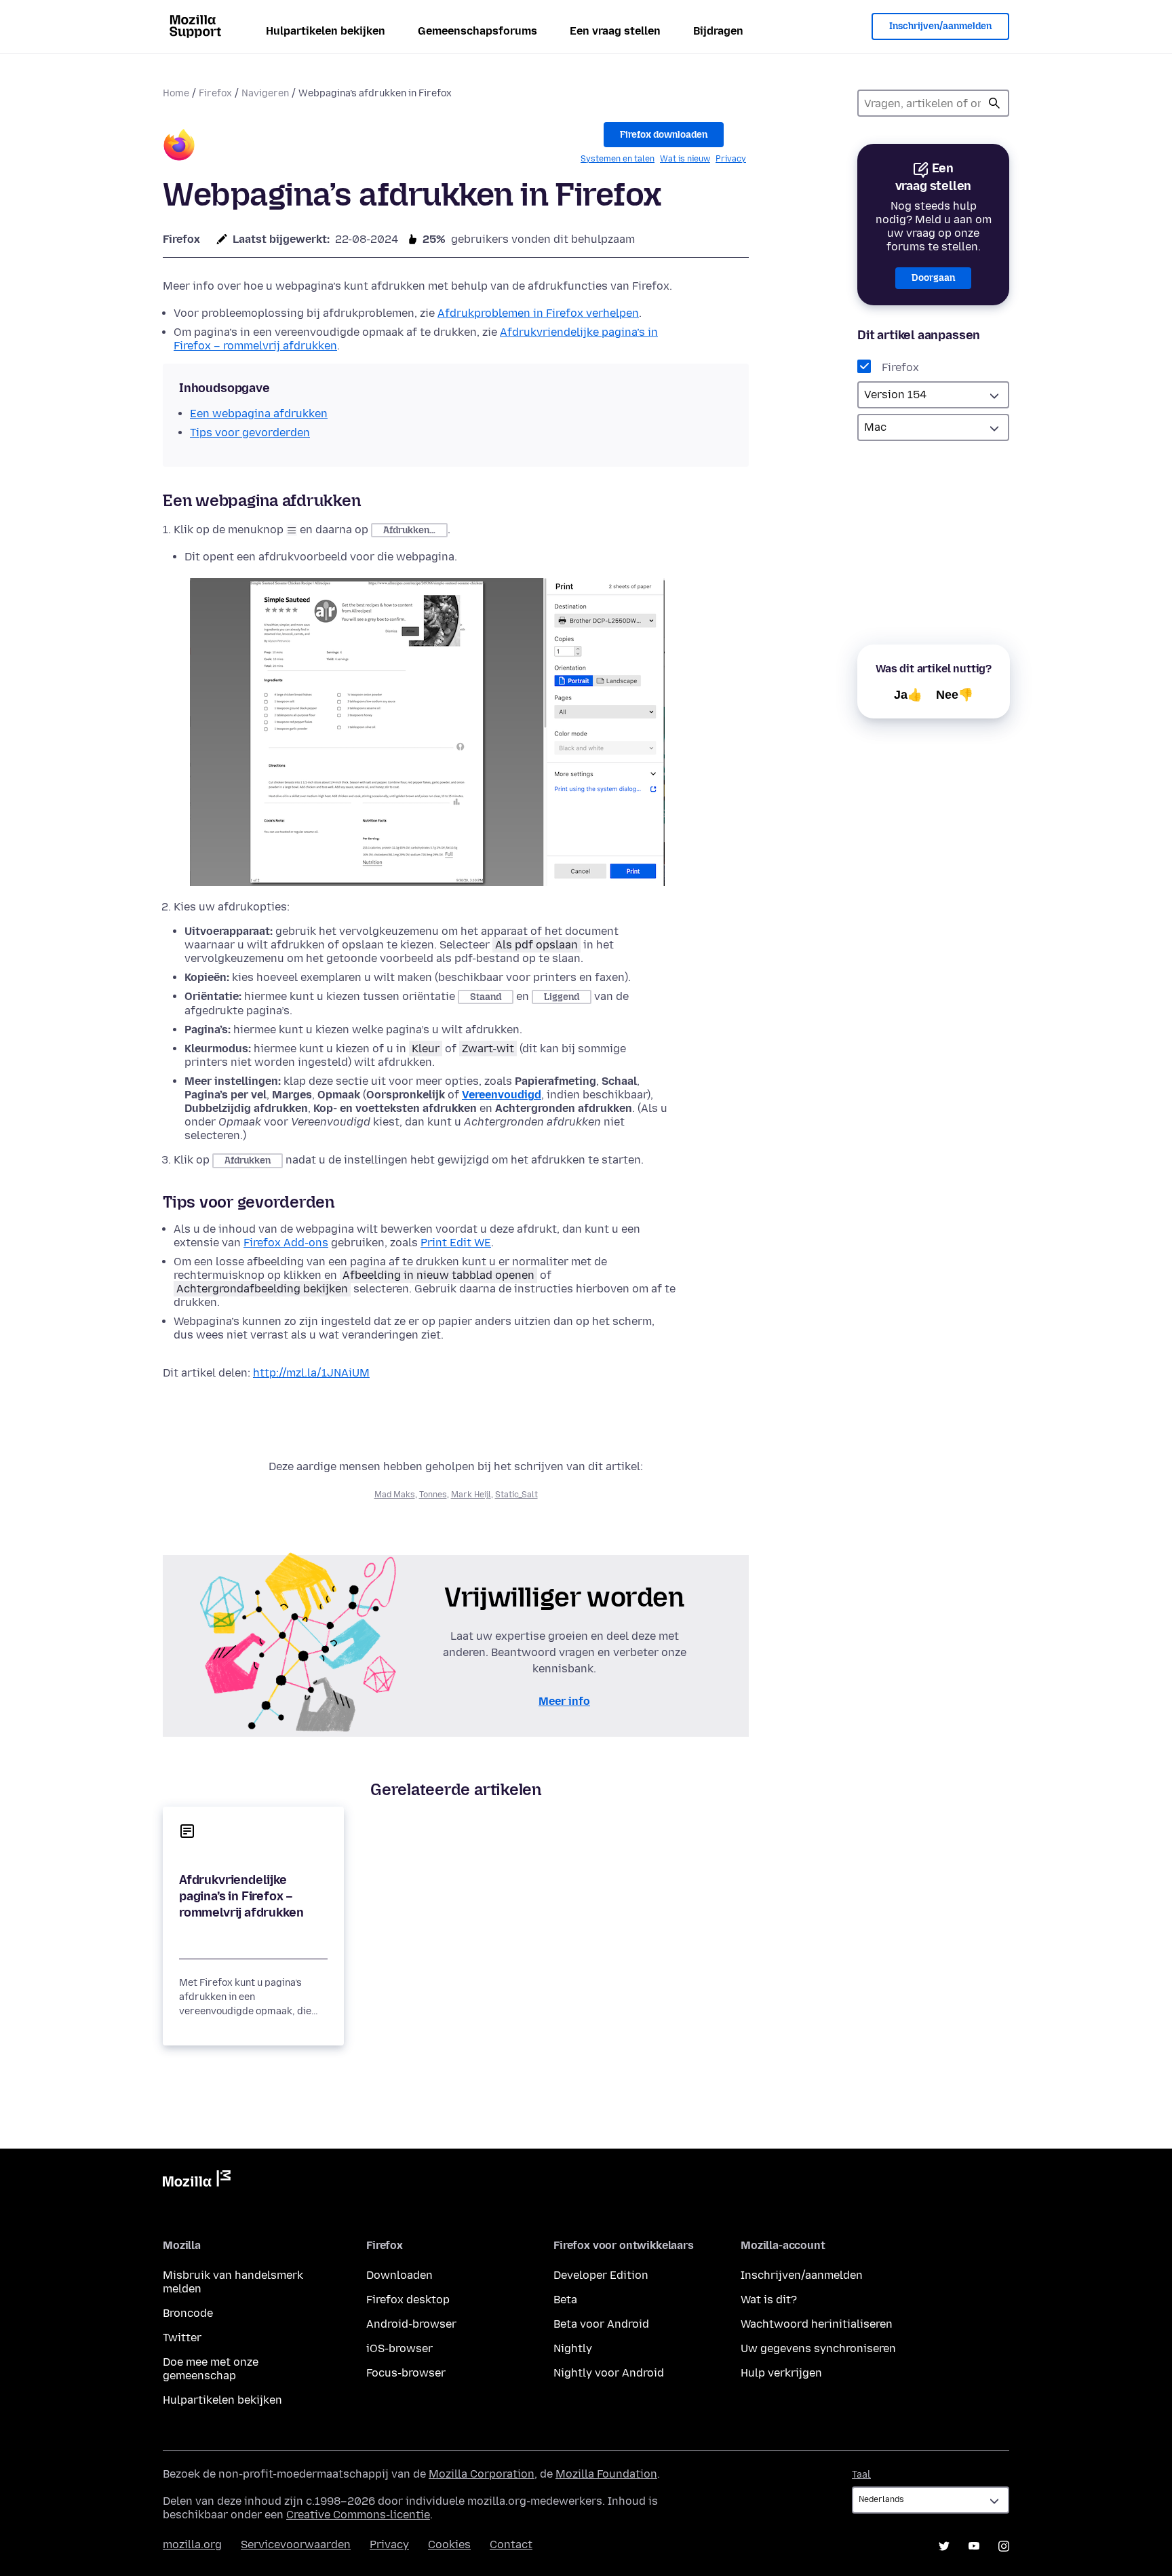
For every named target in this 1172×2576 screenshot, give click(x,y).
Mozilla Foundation (606, 2474)
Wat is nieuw (685, 159)
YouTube (974, 2546)
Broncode (188, 2313)
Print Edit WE (456, 1243)
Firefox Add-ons (286, 1243)
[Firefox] (179, 147)
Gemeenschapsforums (477, 31)
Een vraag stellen (615, 31)
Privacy (731, 159)
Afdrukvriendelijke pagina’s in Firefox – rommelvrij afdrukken (241, 1896)
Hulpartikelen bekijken (326, 31)
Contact (511, 2544)
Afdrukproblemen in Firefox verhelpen (538, 313)
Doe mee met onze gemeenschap (211, 2369)
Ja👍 (908, 695)
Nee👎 (955, 695)
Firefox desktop (408, 2300)
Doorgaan (933, 278)
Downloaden (399, 2275)
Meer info (564, 1701)
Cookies (449, 2544)
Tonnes (433, 1495)
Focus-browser (406, 2373)
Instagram (1004, 2546)
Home (176, 93)
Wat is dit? (769, 2300)
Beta (565, 2300)
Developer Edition (601, 2275)
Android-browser (411, 2324)
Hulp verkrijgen (781, 2373)
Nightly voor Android (609, 2373)
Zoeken (994, 103)
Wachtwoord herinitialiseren (817, 2324)
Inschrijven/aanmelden (940, 26)
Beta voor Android (601, 2324)
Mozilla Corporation (482, 2474)
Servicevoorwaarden (296, 2544)
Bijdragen (718, 31)
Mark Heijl (471, 1495)
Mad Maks (395, 1495)
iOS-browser (399, 2348)
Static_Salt (516, 1495)
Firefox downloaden (664, 135)
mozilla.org (192, 2544)
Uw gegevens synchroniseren (818, 2348)
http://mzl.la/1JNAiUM (311, 1373)
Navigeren (265, 93)
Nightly (573, 2348)
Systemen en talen (618, 159)
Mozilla (197, 2181)
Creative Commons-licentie (358, 2515)
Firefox (215, 93)
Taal (861, 2475)
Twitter (182, 2338)
